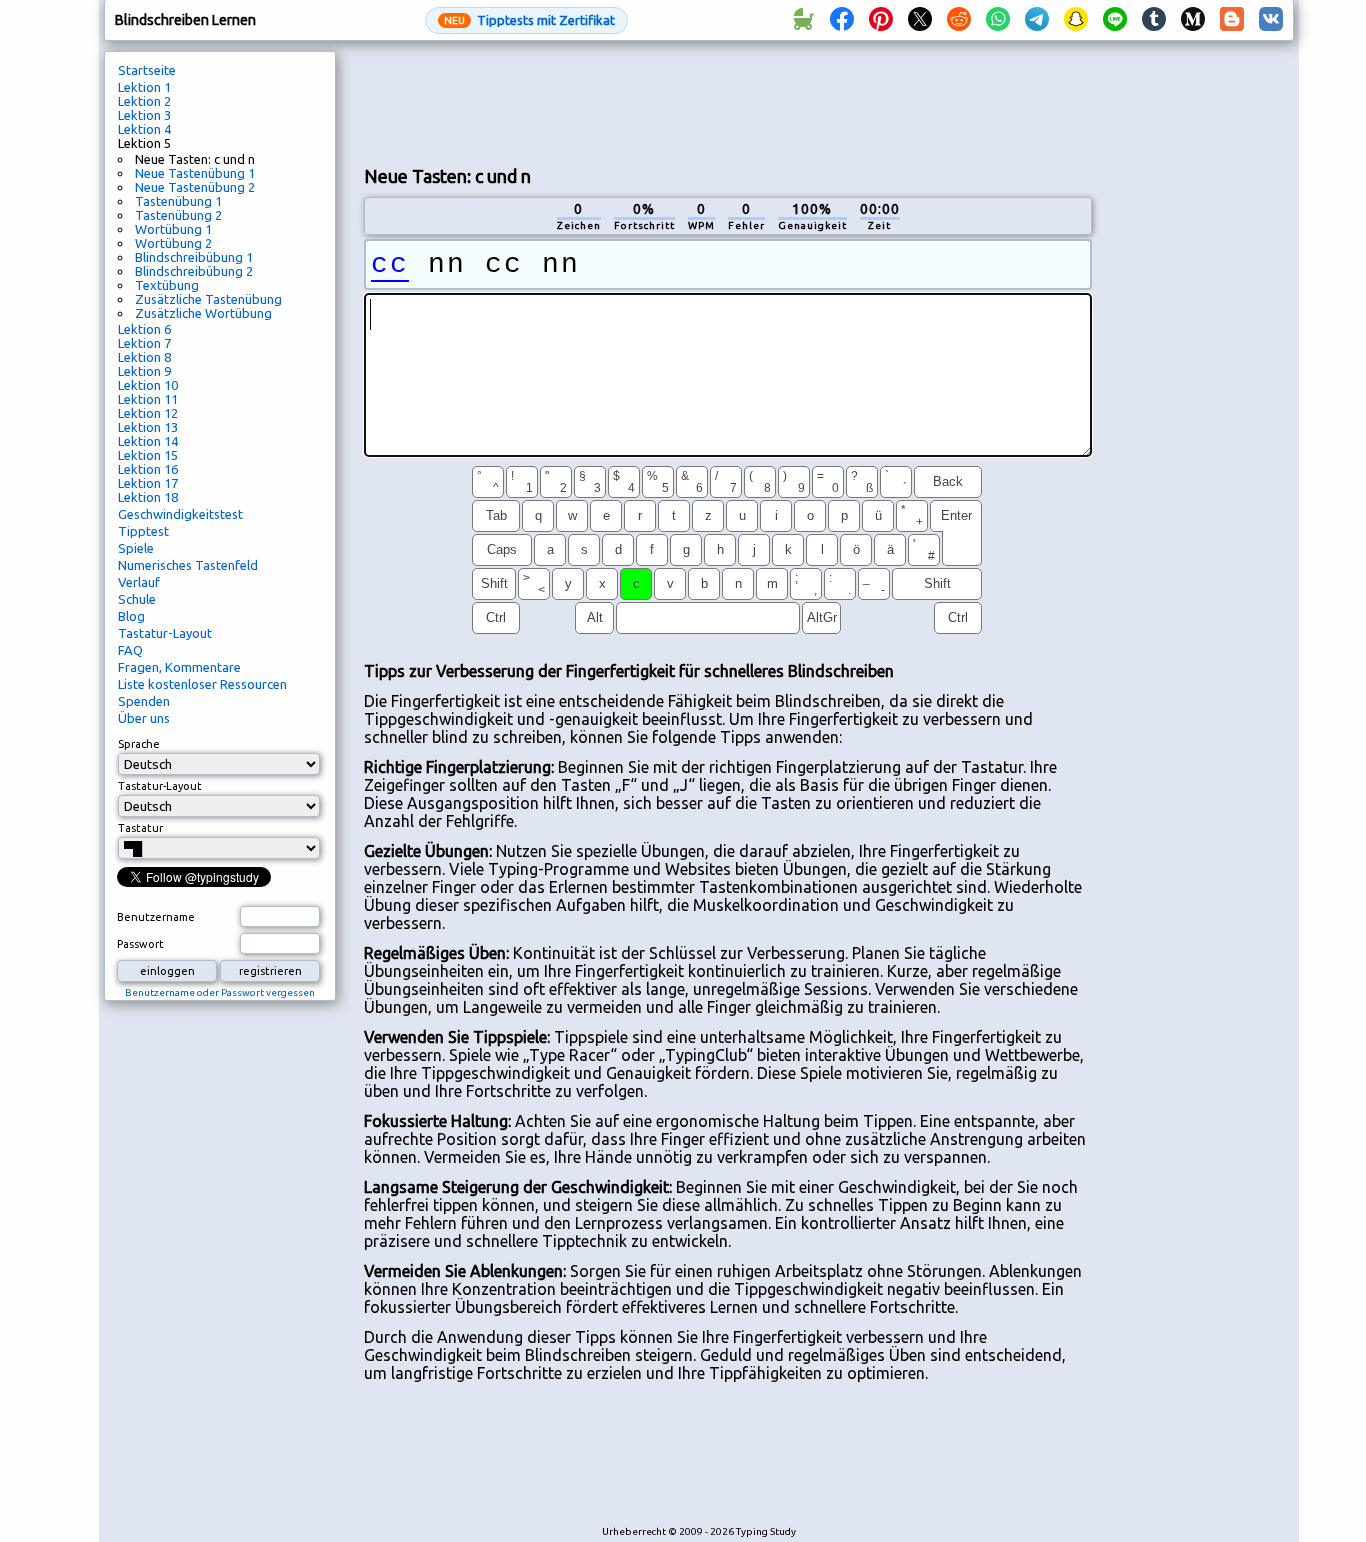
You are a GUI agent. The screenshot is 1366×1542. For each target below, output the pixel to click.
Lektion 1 (144, 87)
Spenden (144, 701)
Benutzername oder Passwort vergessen (220, 992)
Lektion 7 (144, 343)
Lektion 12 (148, 413)
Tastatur (140, 828)
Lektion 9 (144, 371)
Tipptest (143, 531)
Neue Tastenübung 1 (195, 173)
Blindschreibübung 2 (194, 271)
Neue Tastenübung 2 (195, 187)
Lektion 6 (144, 329)
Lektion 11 (148, 399)
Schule (137, 599)
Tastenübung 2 (178, 215)
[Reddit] (959, 20)
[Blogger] (1232, 20)
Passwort (140, 944)
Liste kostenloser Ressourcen (202, 684)
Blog (131, 616)
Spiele (136, 548)
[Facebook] (842, 20)
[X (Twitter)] (920, 20)
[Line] (1115, 20)
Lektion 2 (144, 101)
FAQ (130, 650)
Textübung (167, 285)
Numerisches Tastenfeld (188, 565)
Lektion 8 (144, 357)
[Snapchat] (1076, 20)
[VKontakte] (1271, 20)
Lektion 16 (148, 469)
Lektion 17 (148, 483)
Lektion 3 (144, 115)
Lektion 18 (148, 497)
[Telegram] (1037, 20)
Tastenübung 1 (178, 201)
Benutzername (156, 917)
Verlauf (139, 582)
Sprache (139, 744)
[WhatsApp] (998, 20)
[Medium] (1193, 20)
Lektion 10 (148, 385)
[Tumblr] (1154, 20)
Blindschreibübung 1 (194, 257)
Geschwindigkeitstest (180, 514)
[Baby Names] (803, 20)
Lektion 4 (144, 129)
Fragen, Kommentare (179, 667)
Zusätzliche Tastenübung (208, 299)
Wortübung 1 (173, 229)
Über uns (144, 718)
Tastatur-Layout (165, 633)
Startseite (147, 70)
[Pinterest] (881, 20)
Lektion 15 (148, 455)
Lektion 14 (148, 441)
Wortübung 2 (173, 243)
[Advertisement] (728, 101)
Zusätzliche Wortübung (203, 313)
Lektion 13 (148, 427)
